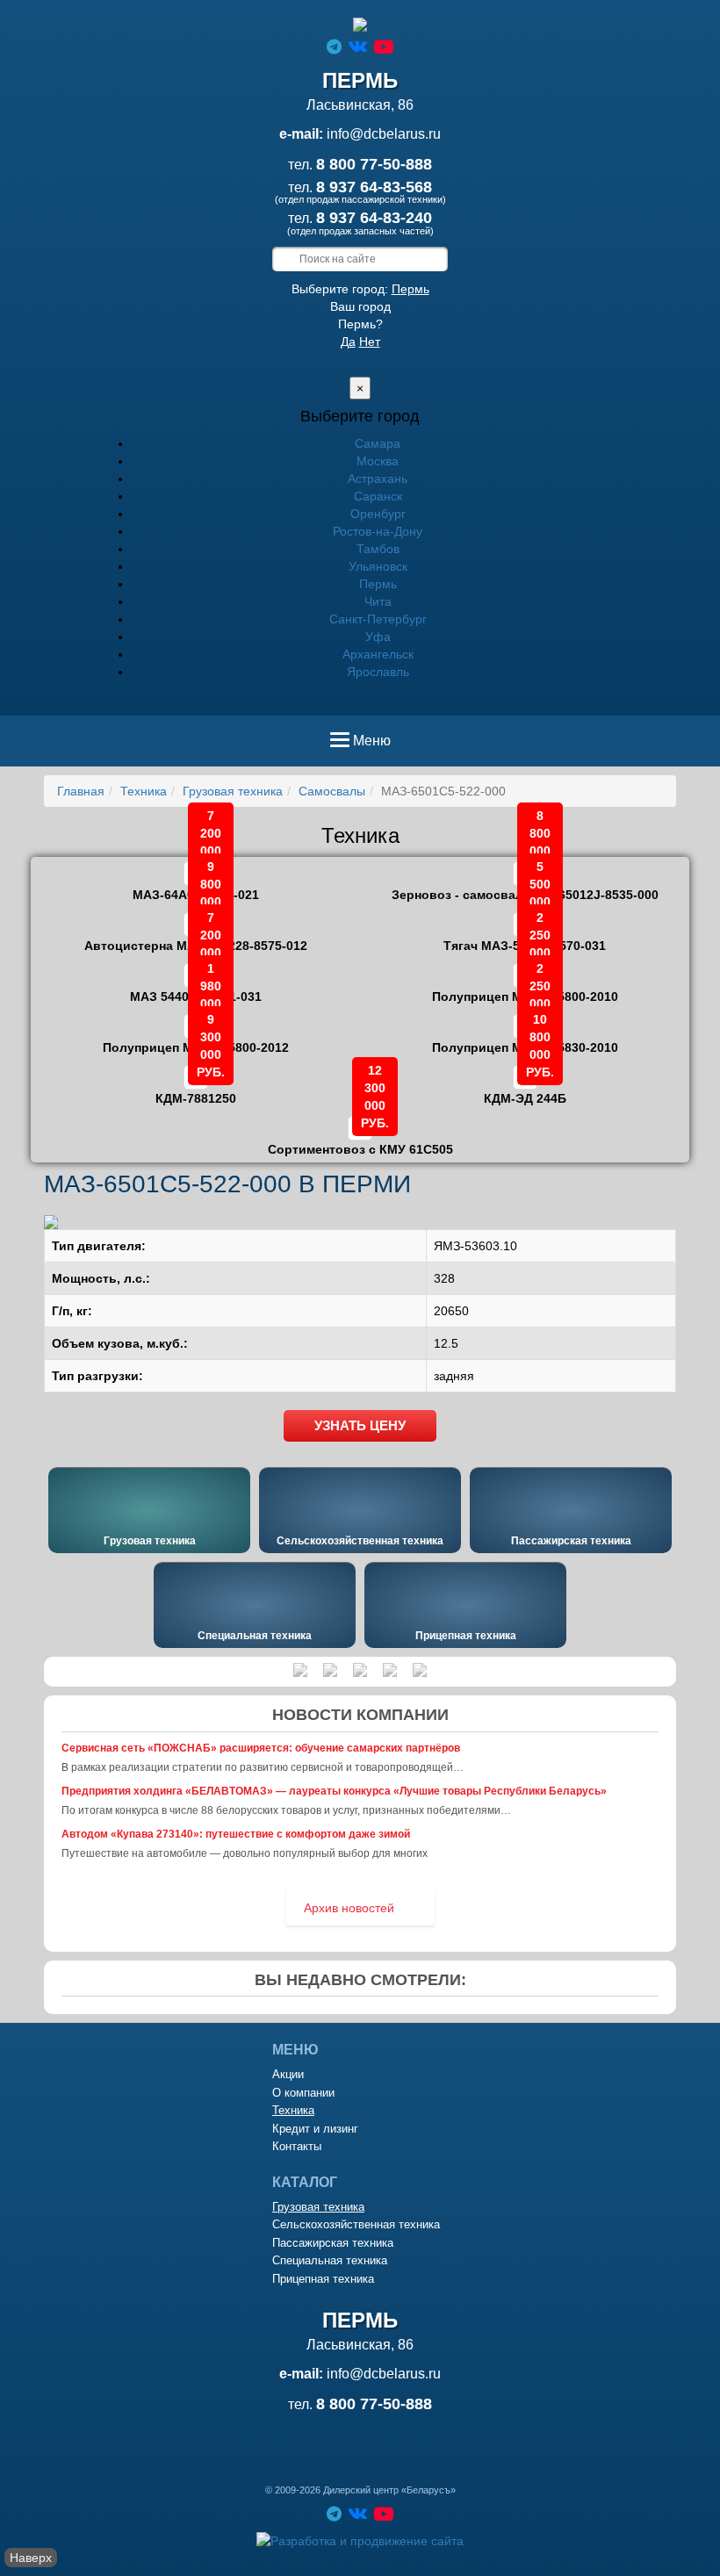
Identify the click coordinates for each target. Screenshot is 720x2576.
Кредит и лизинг (315, 2129)
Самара (378, 443)
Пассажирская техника (571, 1541)
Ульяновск (378, 566)
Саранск (378, 496)
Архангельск (378, 654)
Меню (371, 746)
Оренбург (378, 514)
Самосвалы (332, 791)
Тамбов (378, 549)
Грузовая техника (233, 791)
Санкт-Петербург (378, 619)
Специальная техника (255, 1636)
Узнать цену (360, 1425)
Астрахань (378, 479)
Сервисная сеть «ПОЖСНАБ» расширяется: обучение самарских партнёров (261, 1748)
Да (348, 342)
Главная (81, 791)
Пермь (410, 289)
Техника (144, 791)
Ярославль (378, 672)
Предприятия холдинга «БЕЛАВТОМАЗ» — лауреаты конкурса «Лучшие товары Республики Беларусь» (334, 1791)
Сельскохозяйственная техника (360, 1541)
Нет (370, 342)
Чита (378, 601)
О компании (303, 2093)
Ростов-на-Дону (378, 531)
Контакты (297, 2146)
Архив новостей (349, 1908)
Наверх (31, 2558)
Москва (378, 461)
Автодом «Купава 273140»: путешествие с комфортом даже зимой (236, 1834)
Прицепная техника (466, 1636)
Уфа (378, 637)
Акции (288, 2074)
